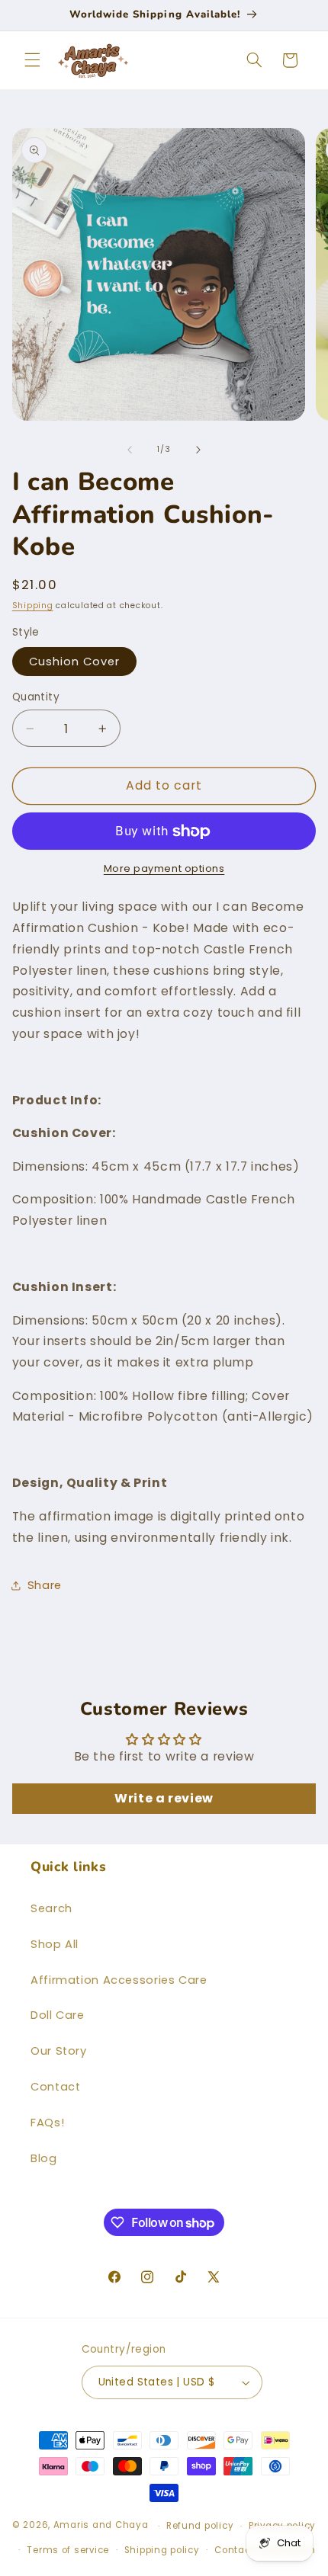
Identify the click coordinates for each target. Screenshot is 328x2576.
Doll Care (58, 2015)
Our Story (59, 2051)
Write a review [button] (164, 1798)
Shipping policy (162, 2550)
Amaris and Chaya (101, 2526)
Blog (44, 2158)
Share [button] (45, 1585)
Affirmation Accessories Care (119, 1980)
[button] (32, 60)
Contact (55, 2087)
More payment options (164, 868)
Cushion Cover (75, 662)
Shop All (55, 1944)
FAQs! (47, 2123)
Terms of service (68, 2550)
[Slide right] (198, 450)
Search (51, 1908)
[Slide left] (130, 450)
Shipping (33, 606)
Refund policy (200, 2526)
